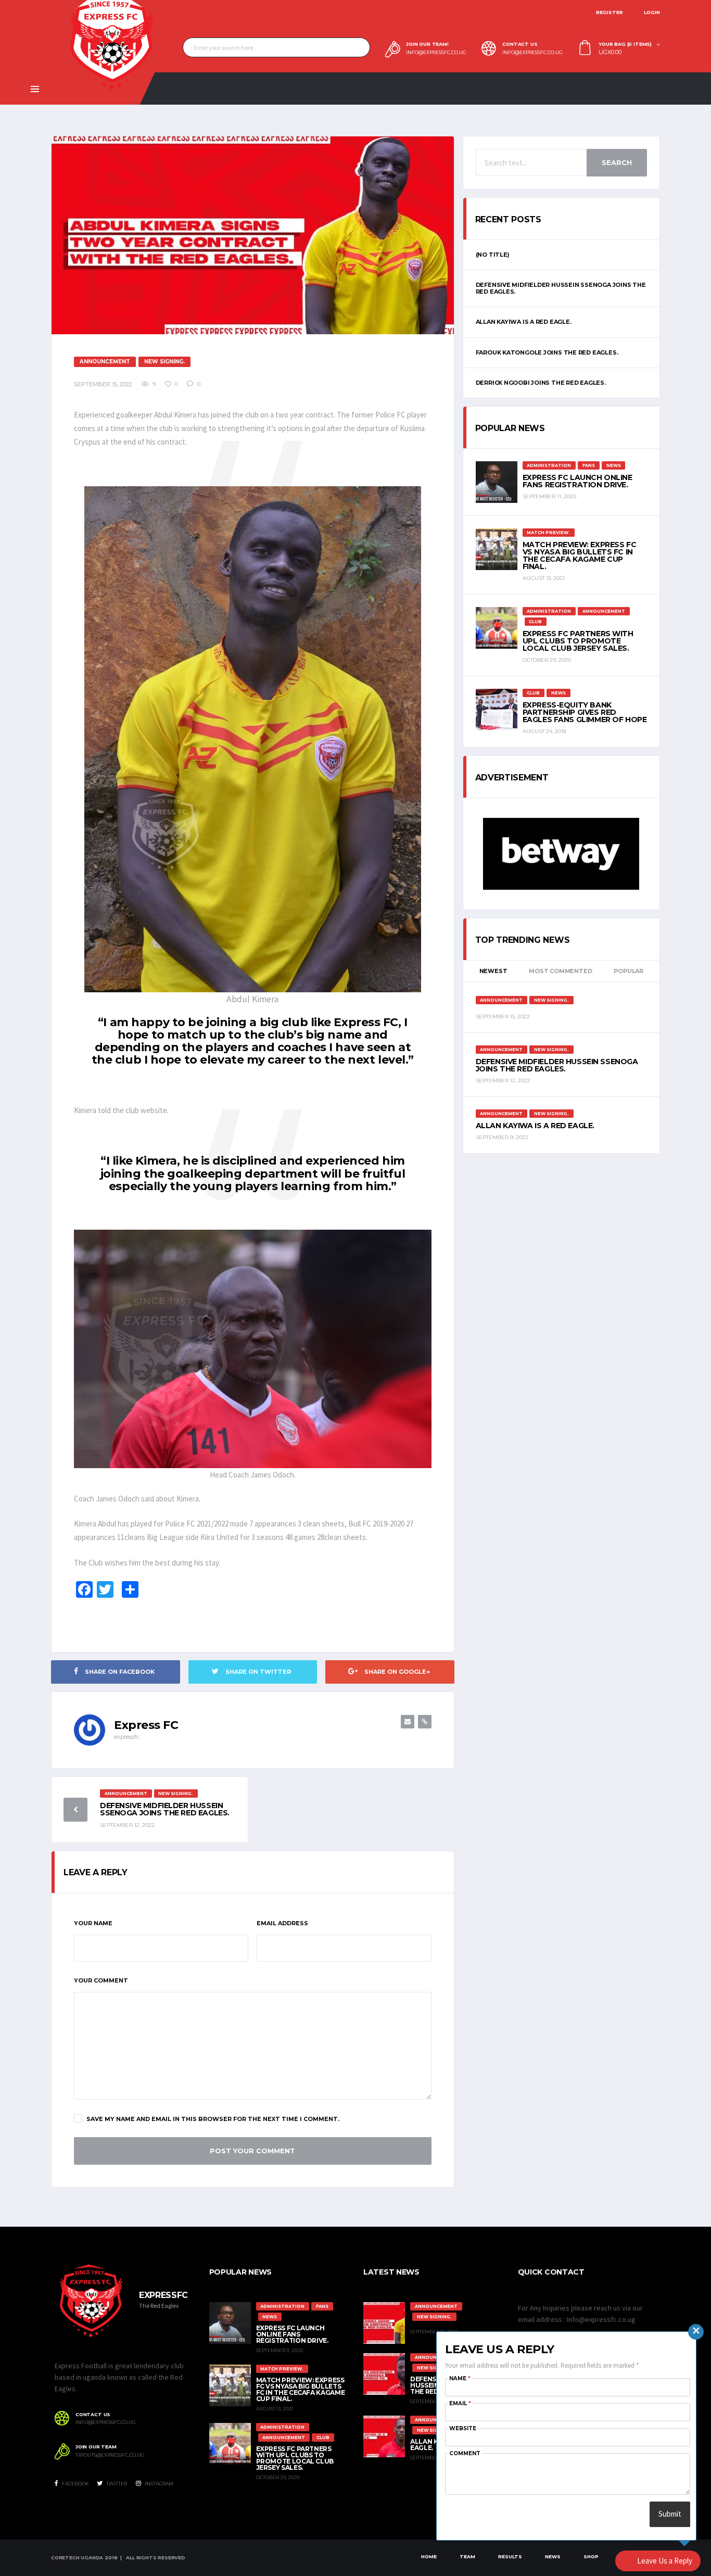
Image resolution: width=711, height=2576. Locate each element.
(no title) (493, 255)
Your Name (93, 1923)
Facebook (75, 2484)
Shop (591, 2556)
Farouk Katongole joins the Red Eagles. (547, 352)
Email (460, 2403)
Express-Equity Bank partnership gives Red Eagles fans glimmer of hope (585, 712)
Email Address (282, 1923)
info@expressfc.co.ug (436, 53)
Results (510, 2556)
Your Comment (101, 1980)
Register (610, 12)
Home (429, 2556)
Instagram (158, 2484)
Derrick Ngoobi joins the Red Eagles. (541, 383)
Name (460, 2378)
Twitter (116, 2484)
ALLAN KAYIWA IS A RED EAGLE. (524, 322)
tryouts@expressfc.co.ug (110, 2455)
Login (652, 12)
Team (467, 2556)
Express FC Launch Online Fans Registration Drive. (577, 481)
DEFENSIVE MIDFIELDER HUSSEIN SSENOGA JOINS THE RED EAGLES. (165, 1809)
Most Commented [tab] (560, 971)
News (553, 2556)
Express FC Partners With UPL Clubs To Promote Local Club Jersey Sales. (578, 641)
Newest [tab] (493, 971)
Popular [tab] (628, 971)
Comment (465, 2453)
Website (463, 2428)
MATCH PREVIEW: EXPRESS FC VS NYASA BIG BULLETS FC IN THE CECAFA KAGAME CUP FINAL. (580, 555)
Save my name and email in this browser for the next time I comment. (213, 2119)
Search (617, 162)
